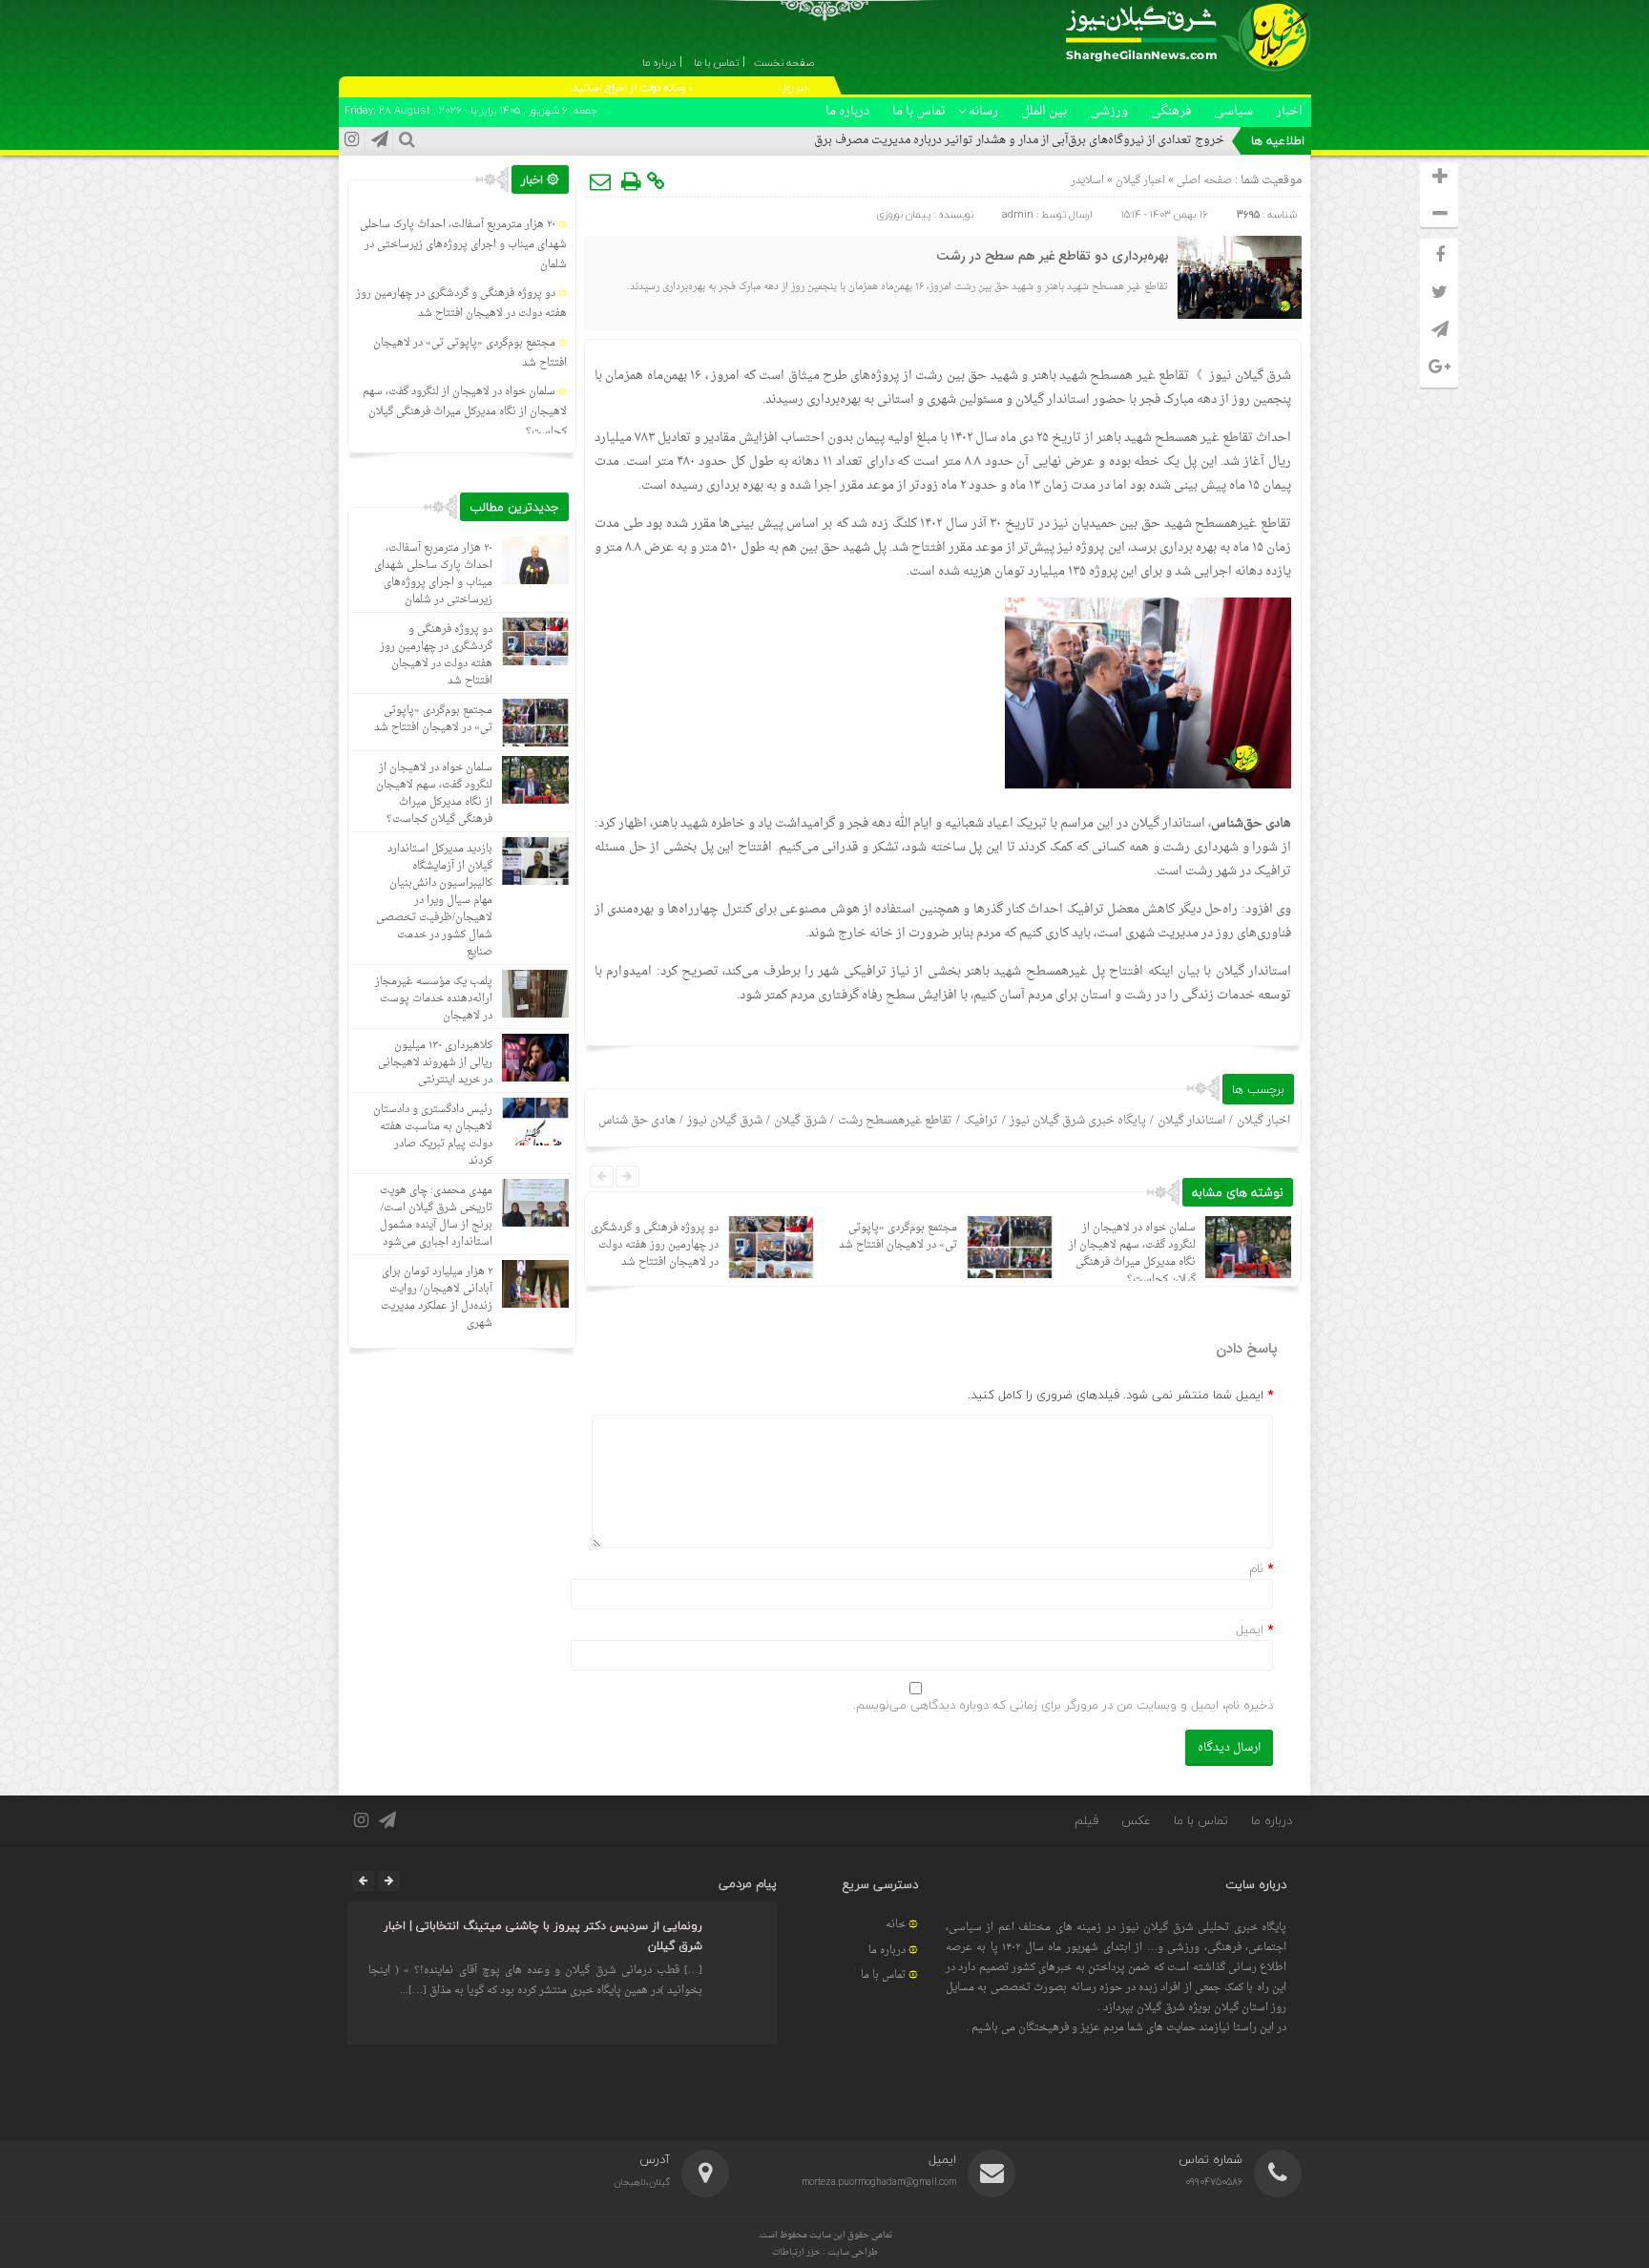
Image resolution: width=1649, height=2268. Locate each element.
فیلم (1086, 1820)
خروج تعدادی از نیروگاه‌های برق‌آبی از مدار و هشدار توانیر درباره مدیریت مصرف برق (1019, 140)
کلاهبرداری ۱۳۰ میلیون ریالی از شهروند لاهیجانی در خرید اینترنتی (435, 1063)
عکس (1136, 1820)
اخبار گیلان (1140, 181)
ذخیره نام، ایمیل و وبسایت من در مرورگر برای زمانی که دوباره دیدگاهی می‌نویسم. (1063, 1705)
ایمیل (1250, 1629)
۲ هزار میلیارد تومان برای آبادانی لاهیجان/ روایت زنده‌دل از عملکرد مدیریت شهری (437, 1298)
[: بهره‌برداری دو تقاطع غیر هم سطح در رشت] (601, 181)
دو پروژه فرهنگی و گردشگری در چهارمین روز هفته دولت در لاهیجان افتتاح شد (655, 1245)
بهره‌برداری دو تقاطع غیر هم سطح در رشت (1053, 257)
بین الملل (1044, 111)
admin (1018, 214)
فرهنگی (1171, 111)
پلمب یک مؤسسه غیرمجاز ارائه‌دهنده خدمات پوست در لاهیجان (434, 999)
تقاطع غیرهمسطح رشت (895, 1121)
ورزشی (1109, 111)
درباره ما (847, 111)
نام (1256, 1568)
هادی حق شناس (637, 1121)
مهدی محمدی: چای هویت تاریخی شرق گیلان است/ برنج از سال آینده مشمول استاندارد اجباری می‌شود (436, 1217)
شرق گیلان (800, 1121)
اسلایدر (1087, 181)
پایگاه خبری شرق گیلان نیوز (1078, 1121)
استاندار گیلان (1191, 1121)
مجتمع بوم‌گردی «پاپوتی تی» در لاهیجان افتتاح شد (898, 1237)
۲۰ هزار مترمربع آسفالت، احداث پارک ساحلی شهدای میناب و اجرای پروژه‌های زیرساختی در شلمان (463, 245)
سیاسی (1233, 111)
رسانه (983, 111)
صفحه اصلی (1203, 181)
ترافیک (981, 1121)
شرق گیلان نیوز (1250, 376)
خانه (896, 1925)
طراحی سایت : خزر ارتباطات (825, 2252)
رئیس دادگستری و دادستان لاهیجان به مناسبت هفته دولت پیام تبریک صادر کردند (433, 1135)
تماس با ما (919, 111)
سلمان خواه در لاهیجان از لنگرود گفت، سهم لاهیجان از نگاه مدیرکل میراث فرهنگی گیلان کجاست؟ (1132, 1254)
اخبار (1289, 111)
